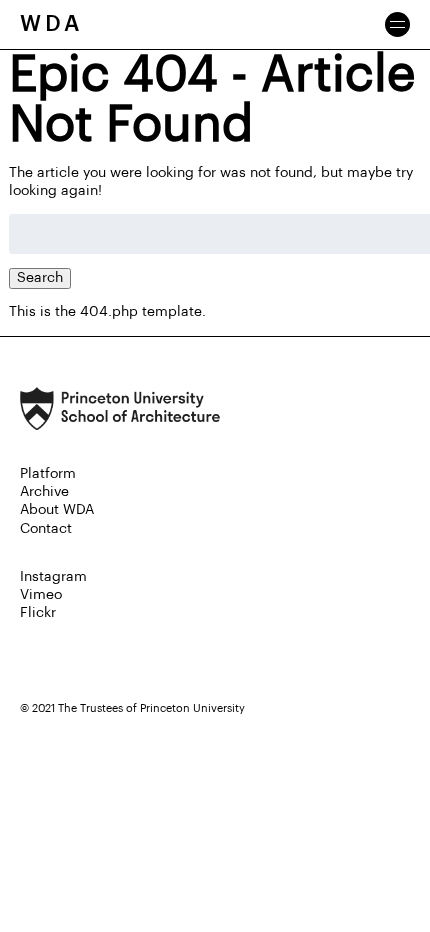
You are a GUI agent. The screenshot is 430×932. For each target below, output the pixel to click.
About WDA (57, 510)
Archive (44, 492)
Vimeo (41, 595)
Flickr (38, 613)
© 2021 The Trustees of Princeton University (132, 708)
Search (40, 278)
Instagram (53, 577)
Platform (48, 474)
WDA (51, 24)
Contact (46, 529)
